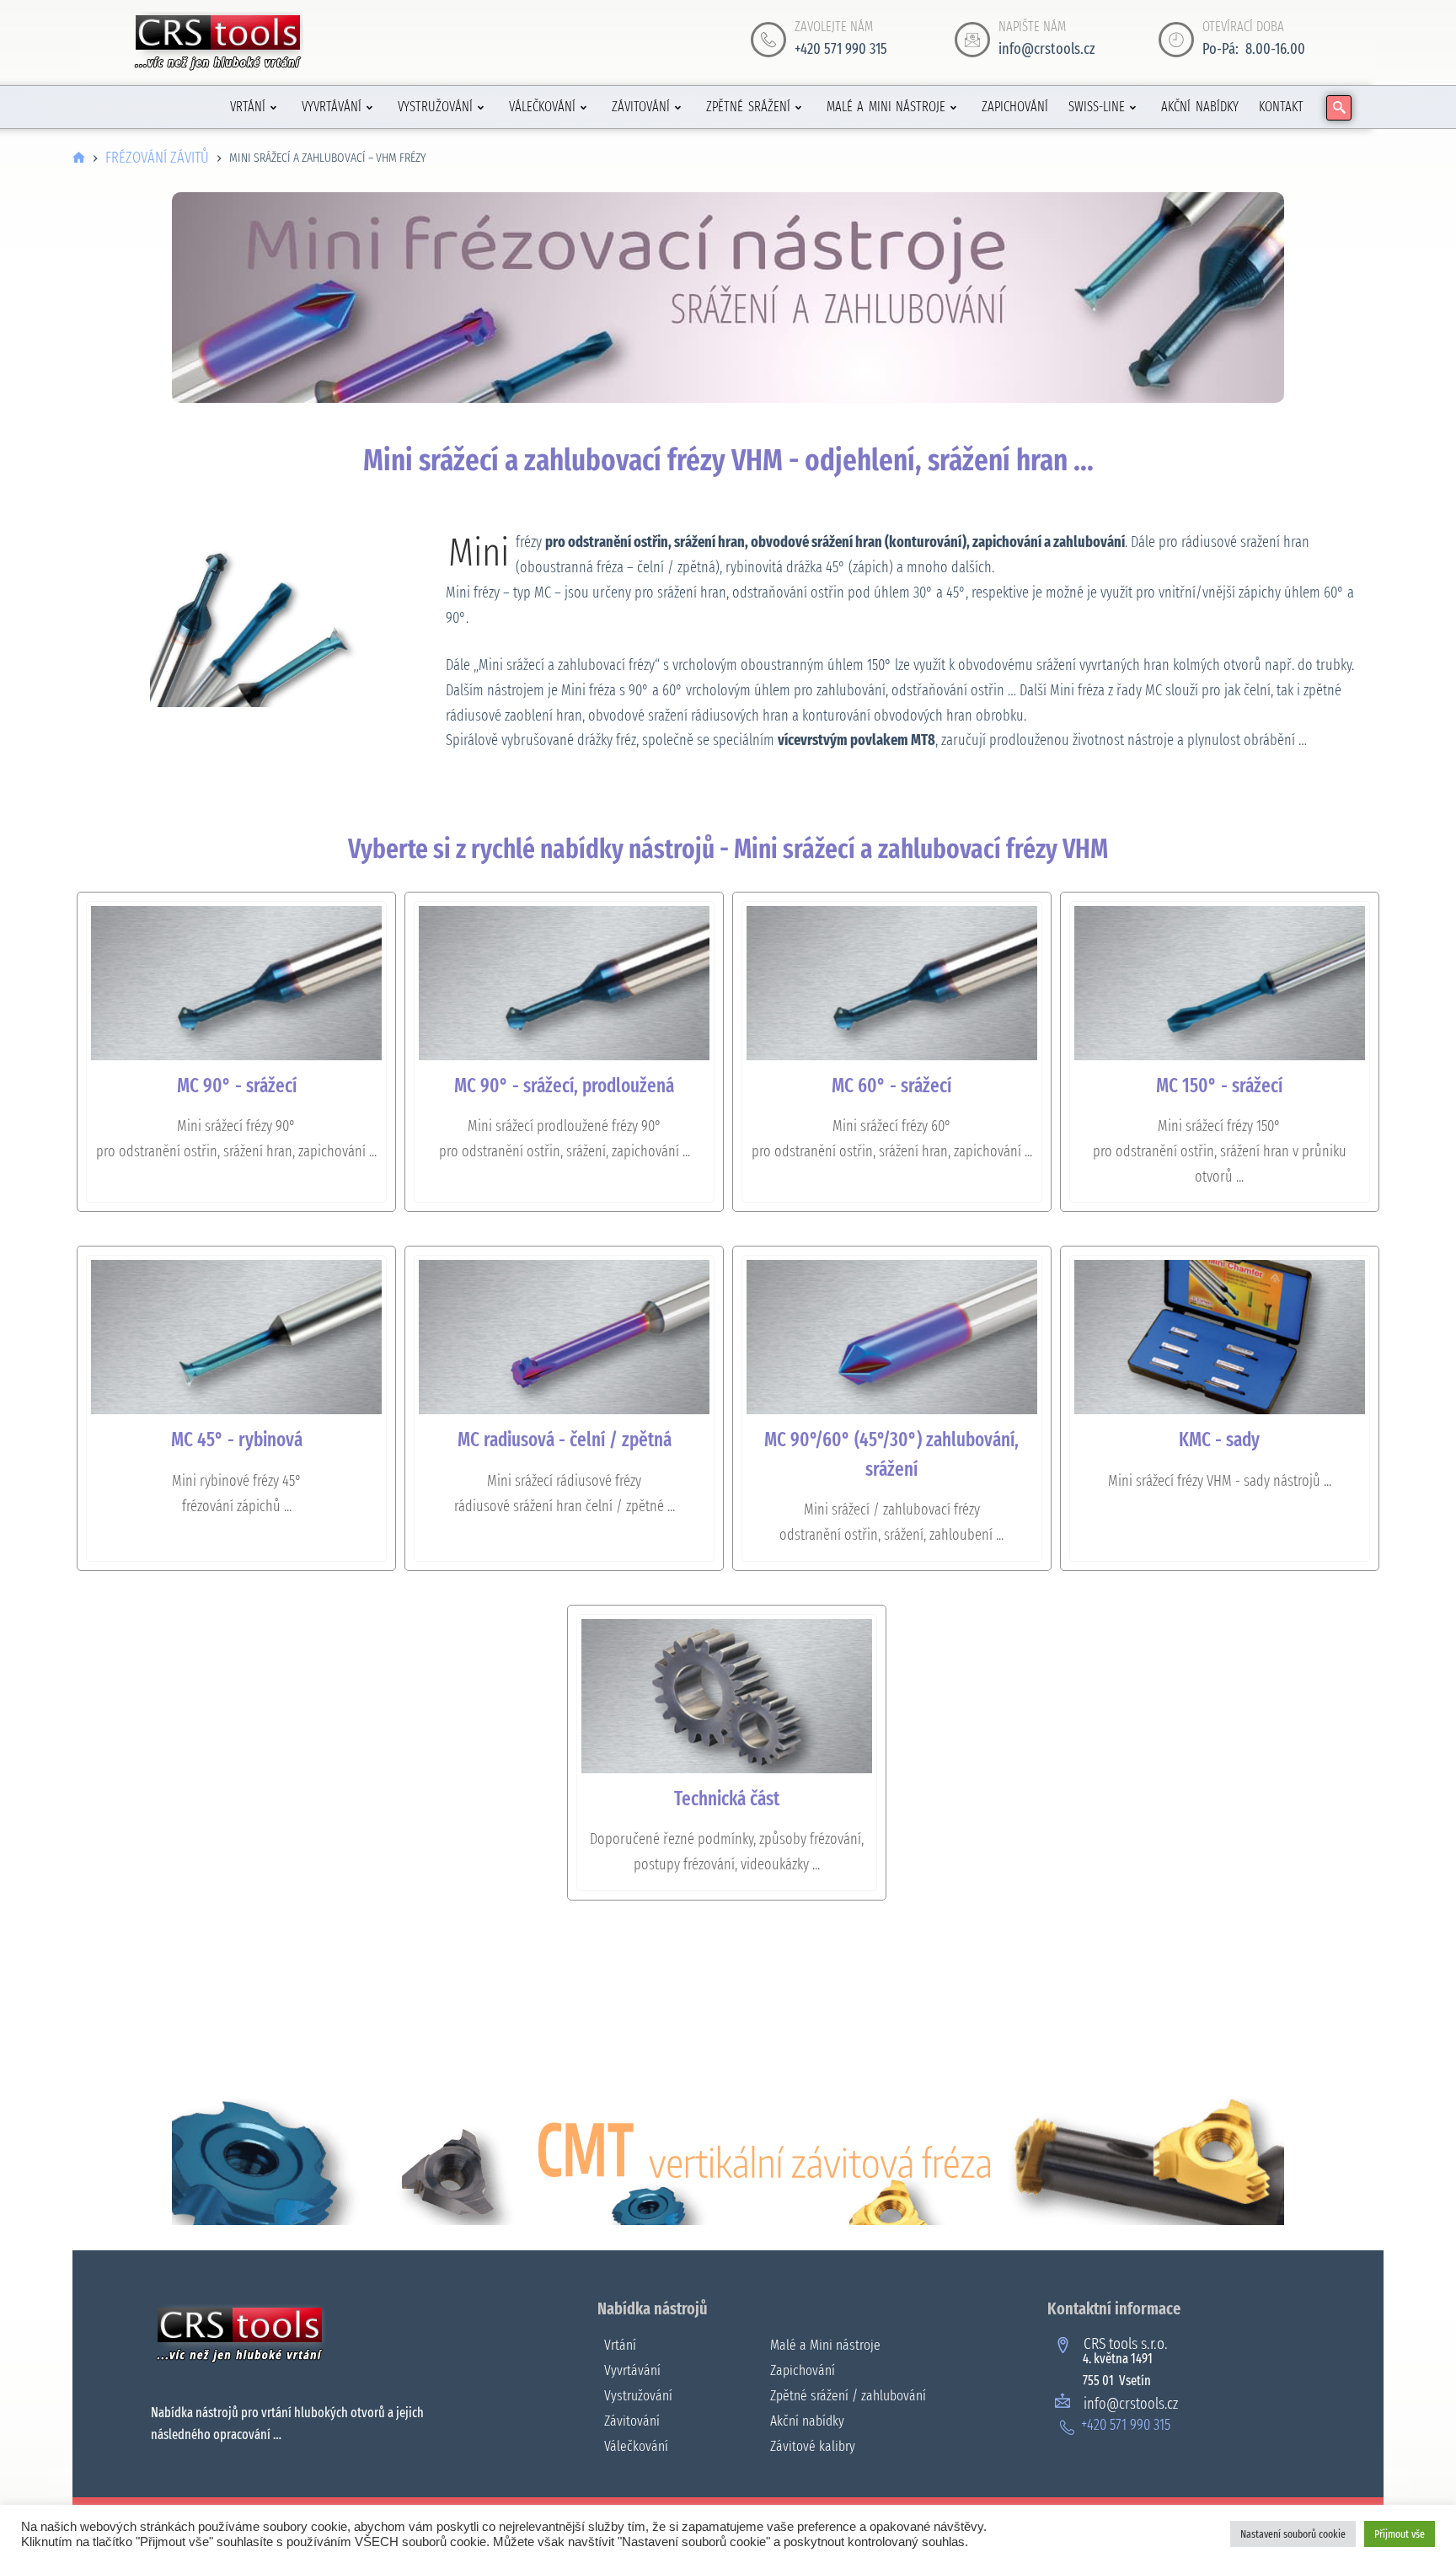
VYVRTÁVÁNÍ (332, 107)
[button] (1339, 108)
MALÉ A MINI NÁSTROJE (886, 107)
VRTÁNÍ (248, 107)
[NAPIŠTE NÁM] (972, 40)
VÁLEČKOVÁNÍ (542, 107)
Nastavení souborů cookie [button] (1293, 2534)
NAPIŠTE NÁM (1032, 27)
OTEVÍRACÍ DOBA (1243, 27)
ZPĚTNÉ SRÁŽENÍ (748, 107)
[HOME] (79, 158)
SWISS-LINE (1097, 107)
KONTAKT (1281, 107)
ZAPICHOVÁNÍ (1015, 107)
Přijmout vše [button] (1400, 2534)
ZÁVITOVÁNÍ (641, 107)
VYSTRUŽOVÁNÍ (435, 107)
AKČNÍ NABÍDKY (1200, 107)
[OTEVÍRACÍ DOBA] (1176, 40)
